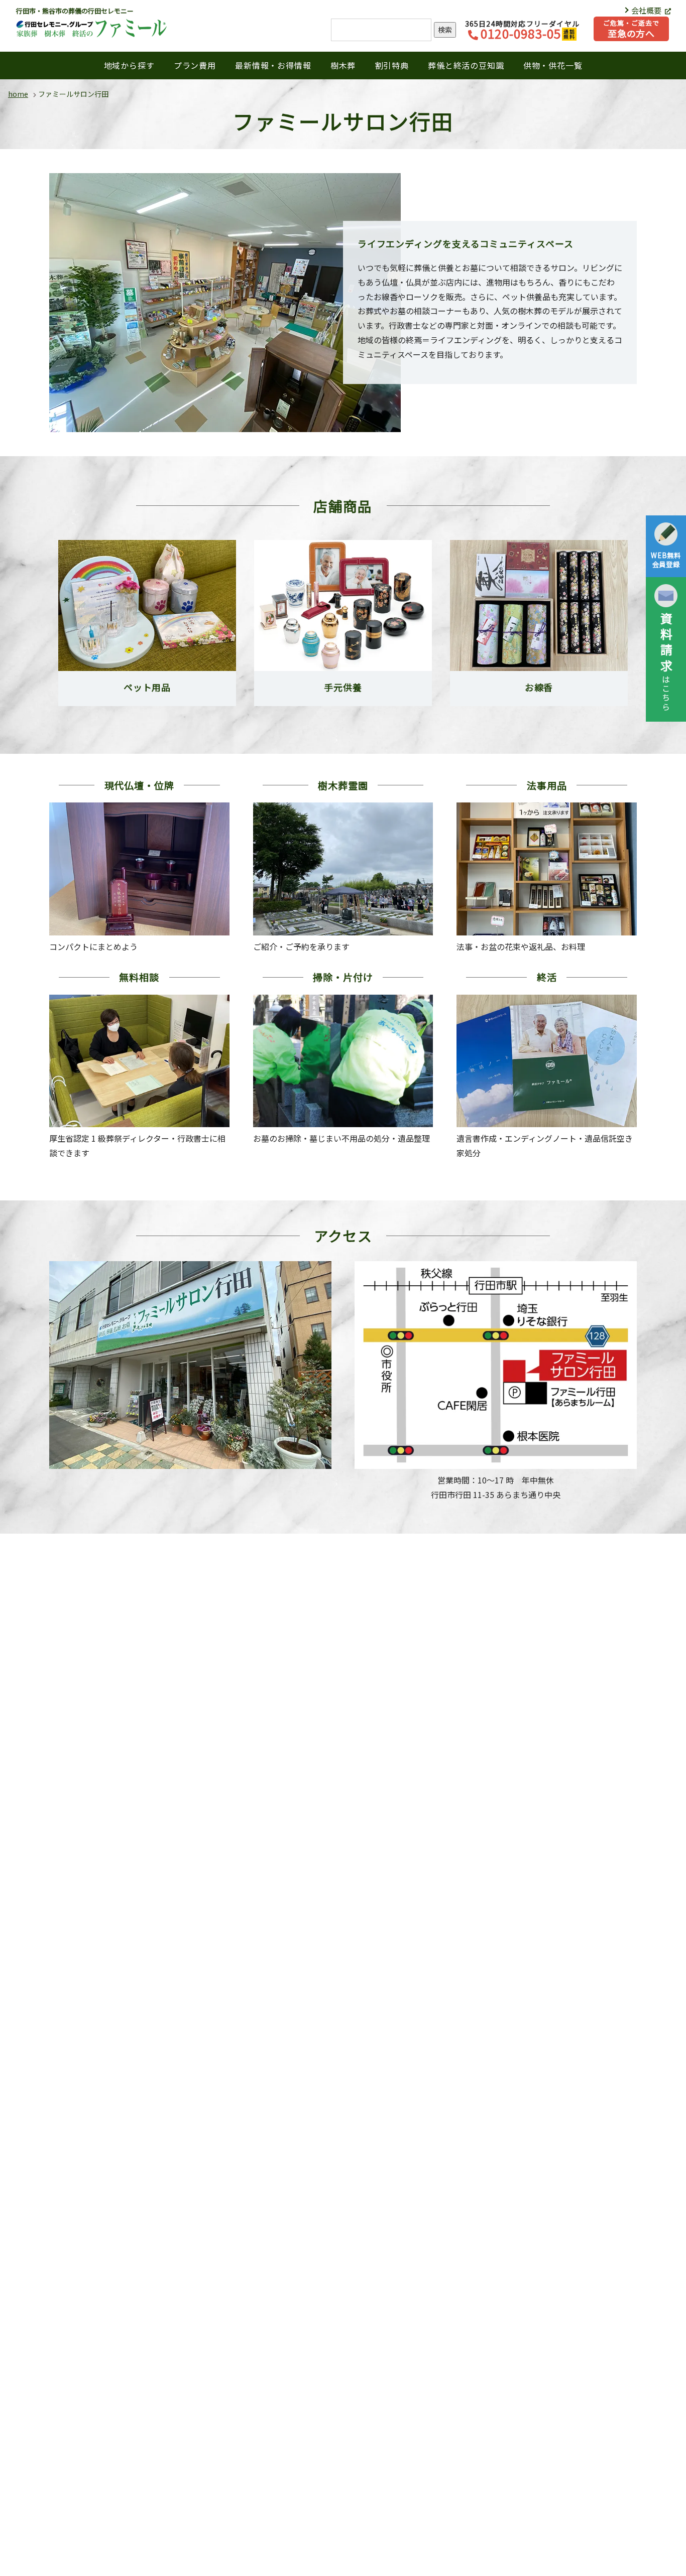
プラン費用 (195, 65)
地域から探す (129, 65)
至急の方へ (631, 29)
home (18, 94)
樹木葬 (343, 65)
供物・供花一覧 (553, 65)
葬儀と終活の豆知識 (466, 65)
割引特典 (392, 65)
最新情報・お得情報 (273, 65)
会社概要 (647, 10)
